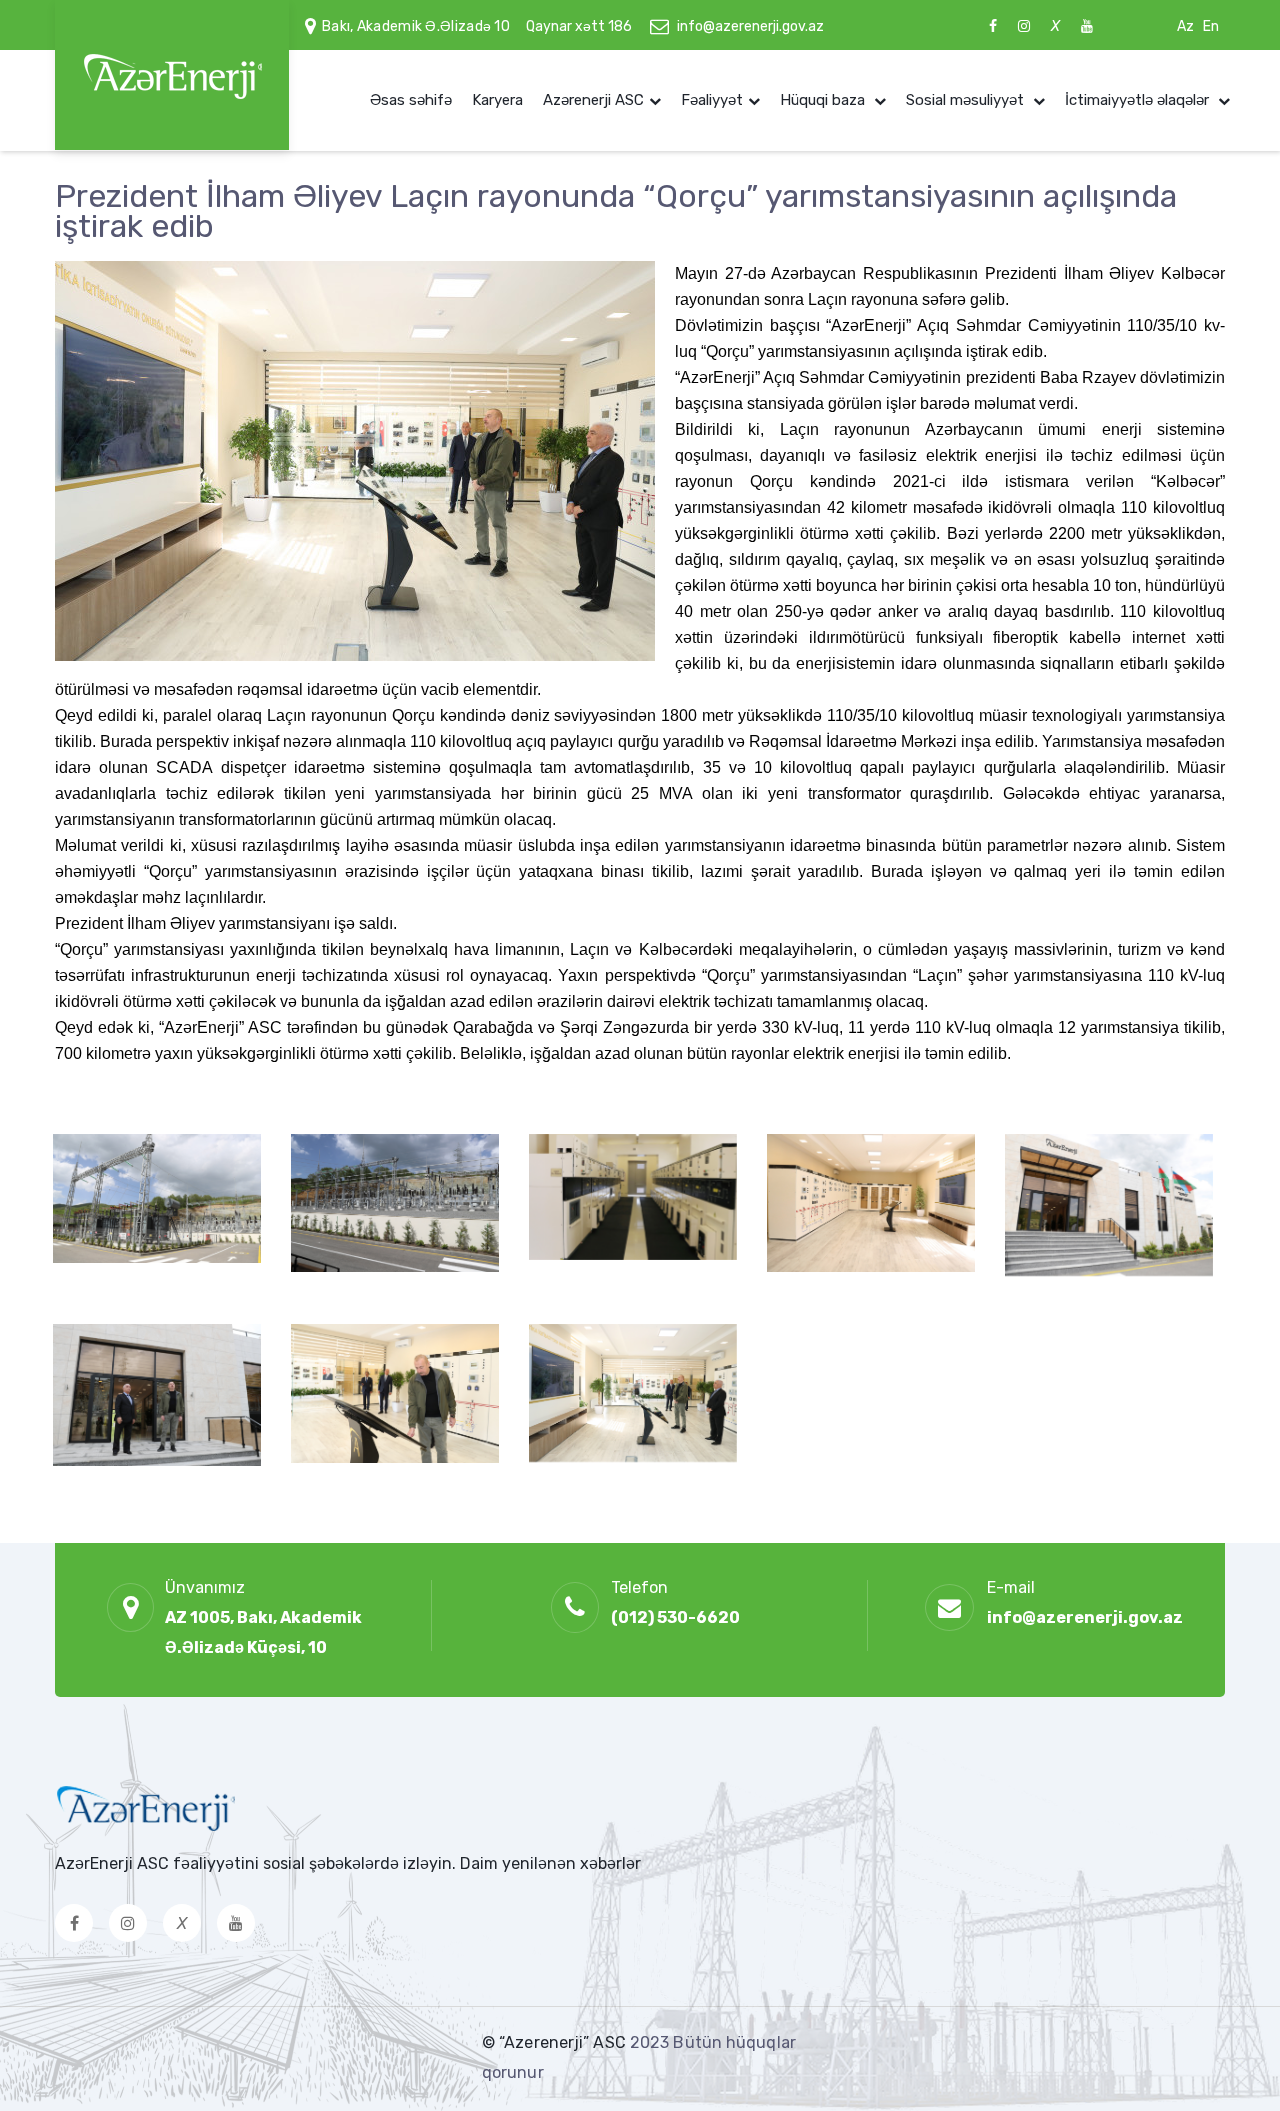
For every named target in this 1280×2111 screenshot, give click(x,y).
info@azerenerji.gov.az (750, 26)
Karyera (497, 100)
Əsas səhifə (411, 100)
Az (1185, 26)
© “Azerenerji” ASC (556, 2042)
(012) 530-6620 (675, 1617)
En (1211, 26)
